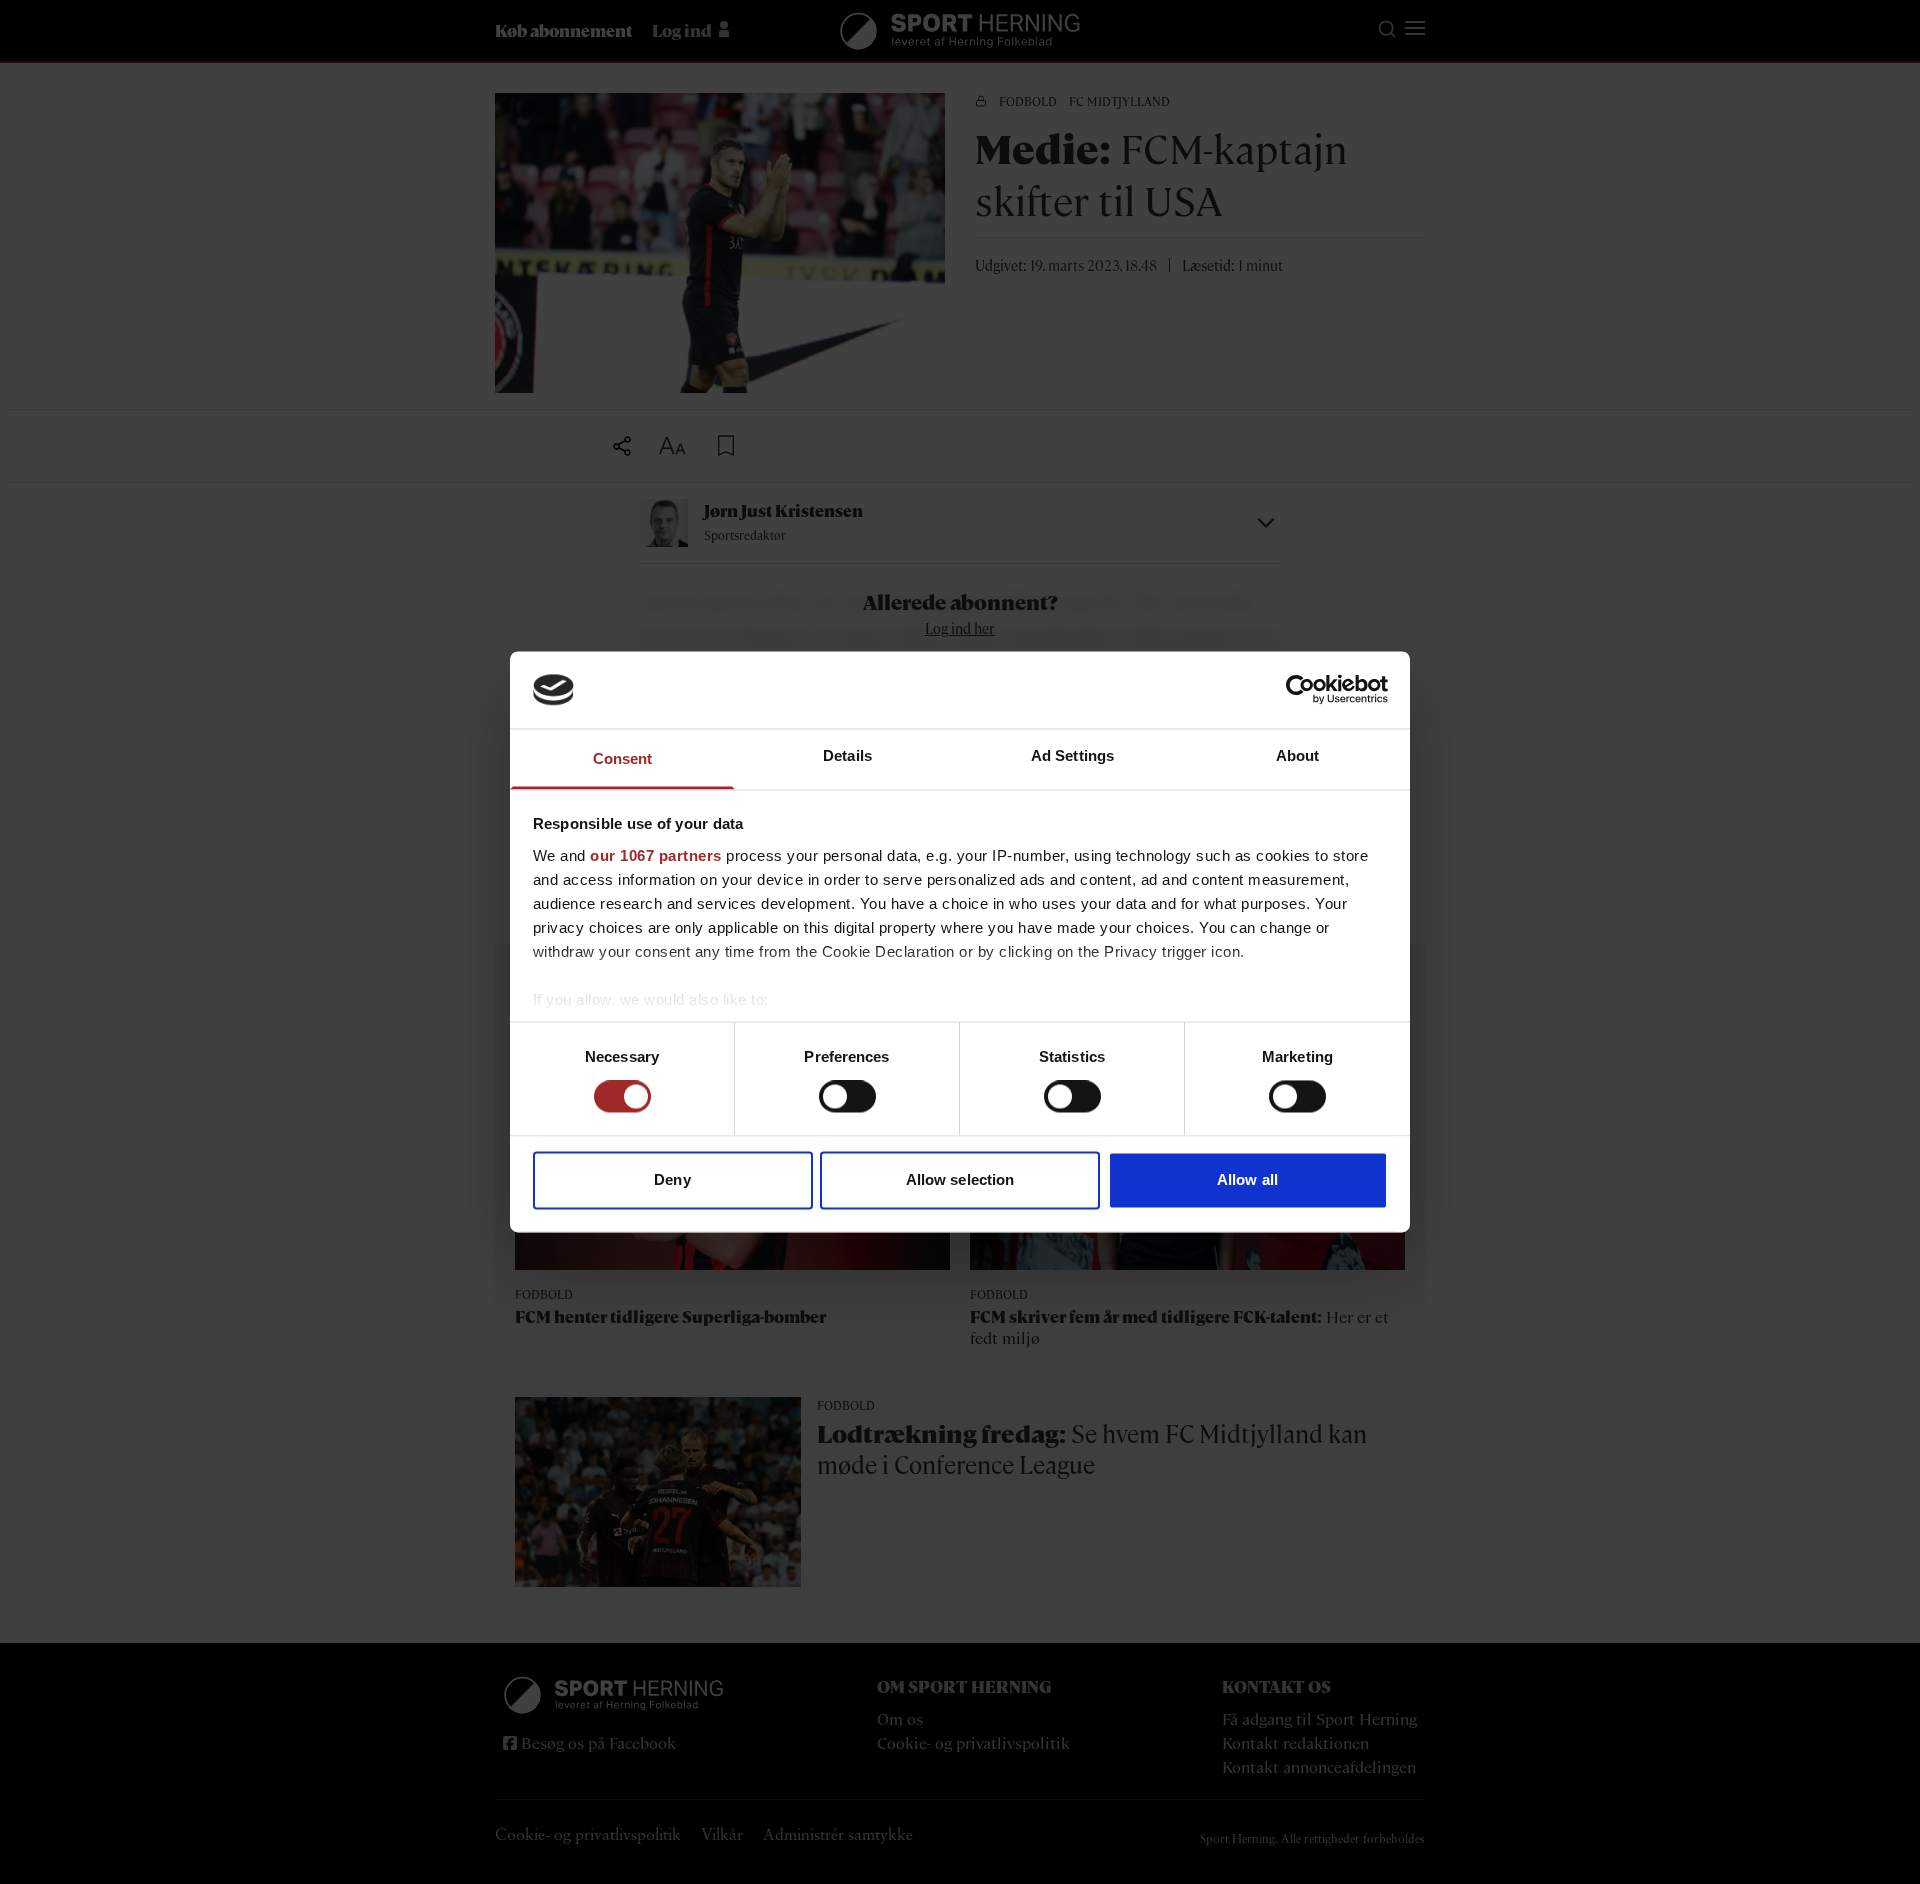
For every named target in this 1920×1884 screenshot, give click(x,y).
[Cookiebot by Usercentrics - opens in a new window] (1300, 690)
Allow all (1247, 1179)
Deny (672, 1179)
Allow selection (960, 1179)
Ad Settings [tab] (1072, 755)
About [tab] (1298, 755)
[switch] (847, 1097)
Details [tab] (847, 755)
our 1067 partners (656, 855)
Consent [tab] (623, 758)
